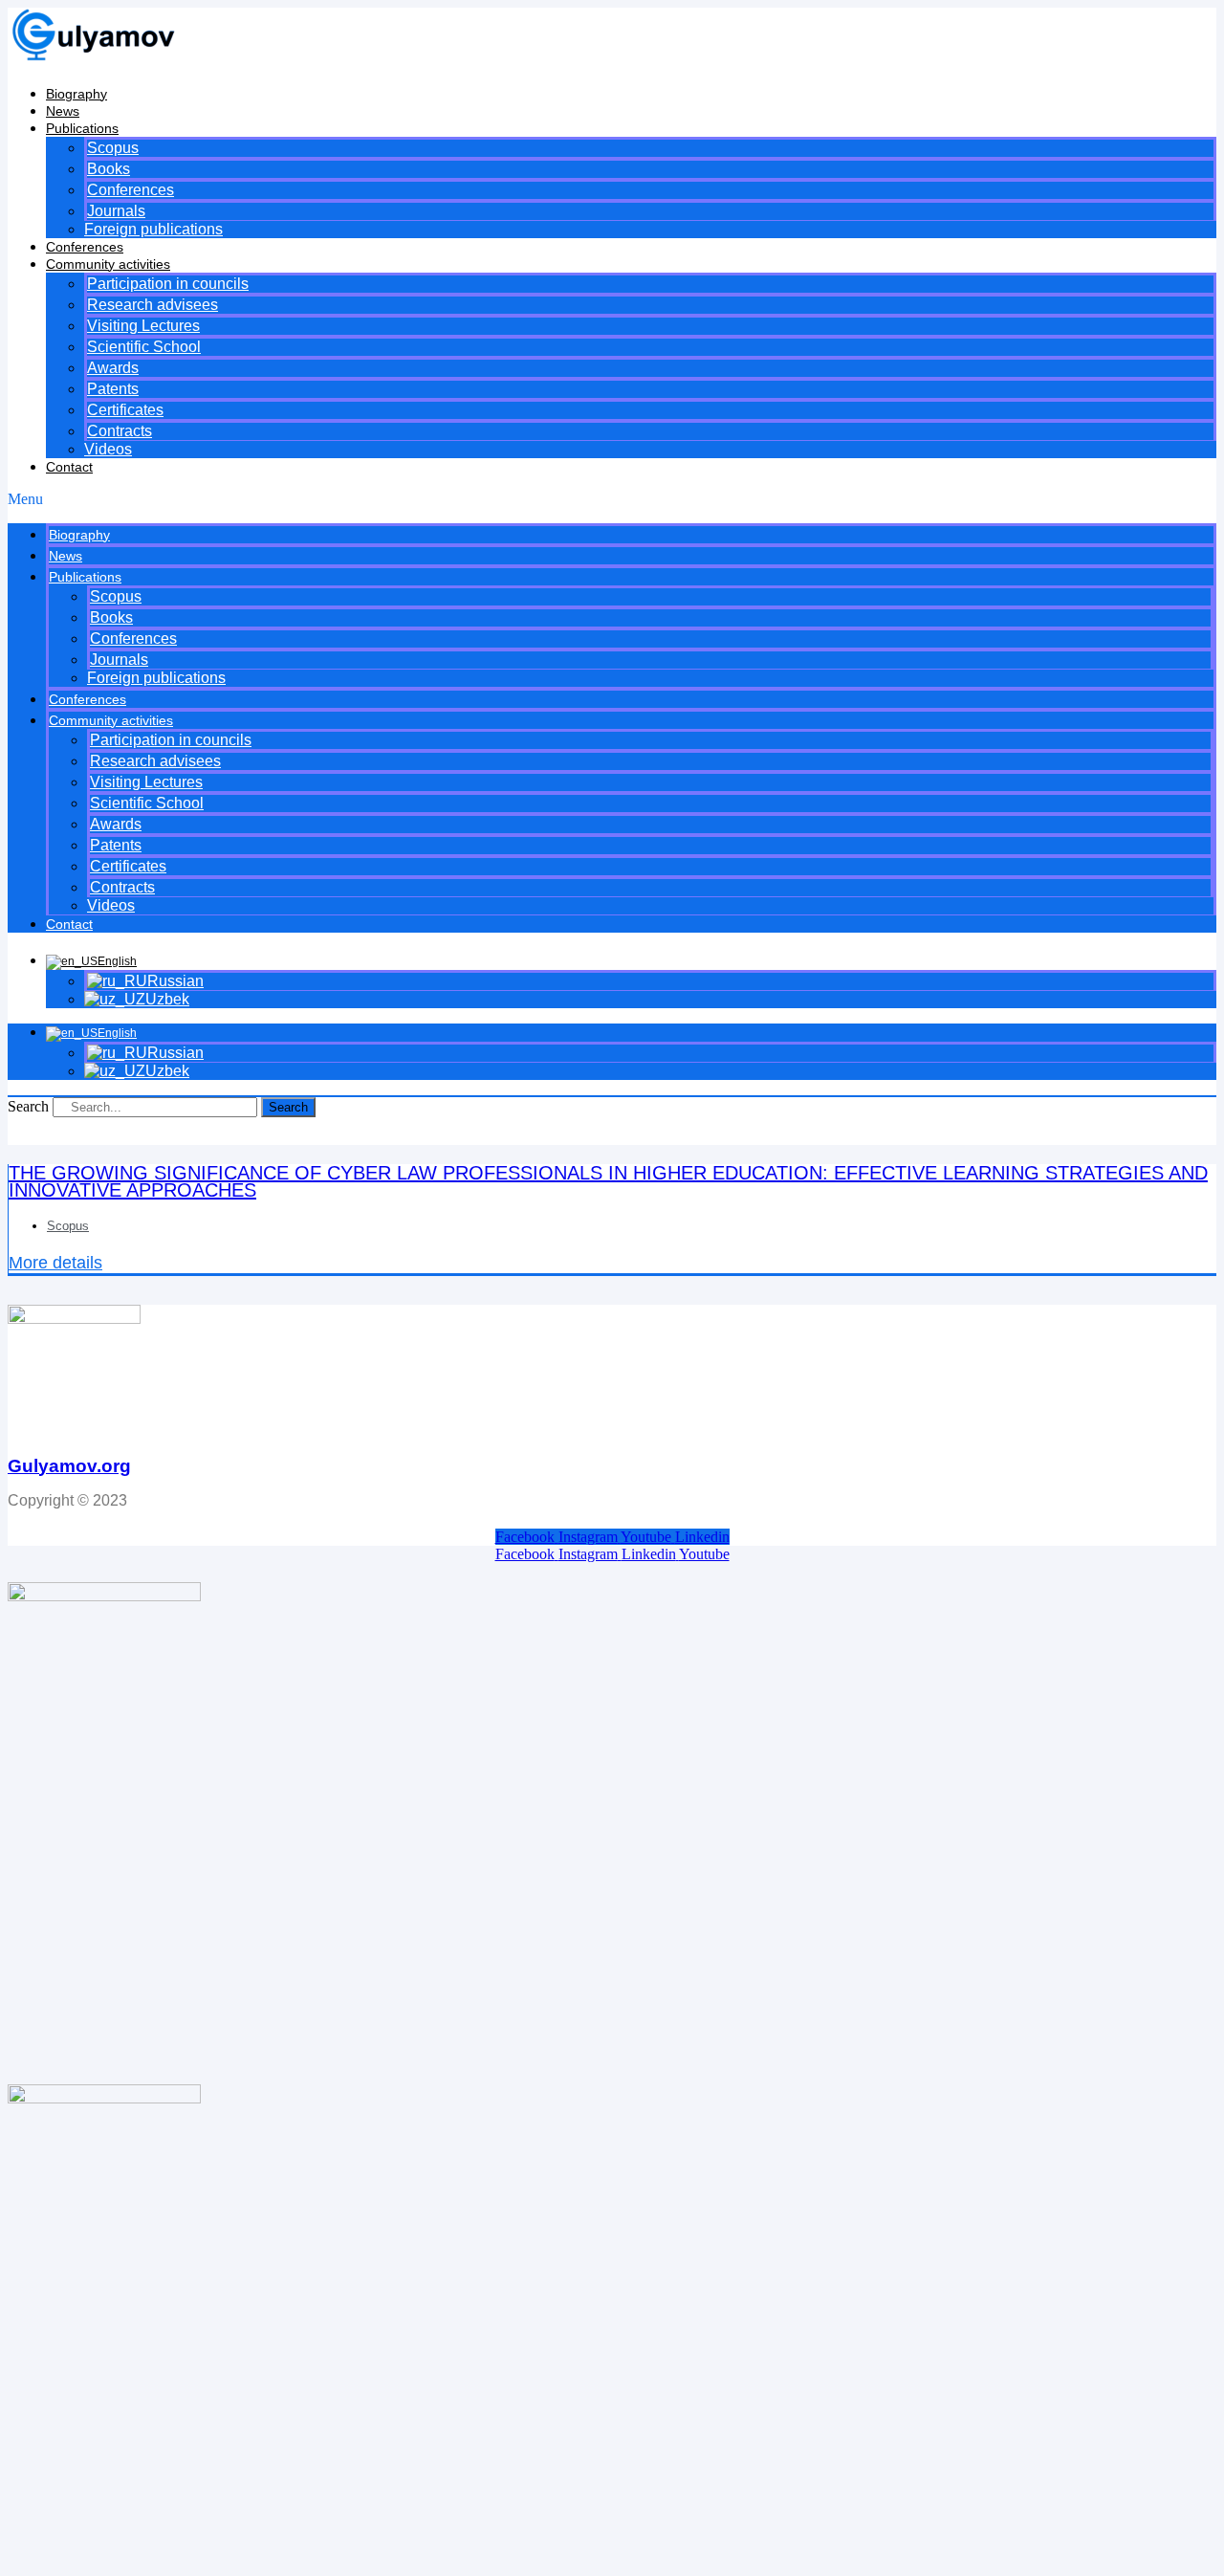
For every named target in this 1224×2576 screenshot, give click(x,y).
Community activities (108, 264)
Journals (116, 211)
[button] (612, 499)
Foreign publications (153, 229)
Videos (108, 449)
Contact (69, 467)
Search (28, 1106)
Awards (113, 368)
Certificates (125, 410)
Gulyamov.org (69, 1466)
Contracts (120, 431)
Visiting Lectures (143, 326)
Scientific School (144, 347)
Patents (113, 389)
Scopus (113, 148)
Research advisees (153, 305)
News (63, 111)
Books (109, 169)
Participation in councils (168, 284)
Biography (76, 94)
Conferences (131, 190)
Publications (82, 128)
